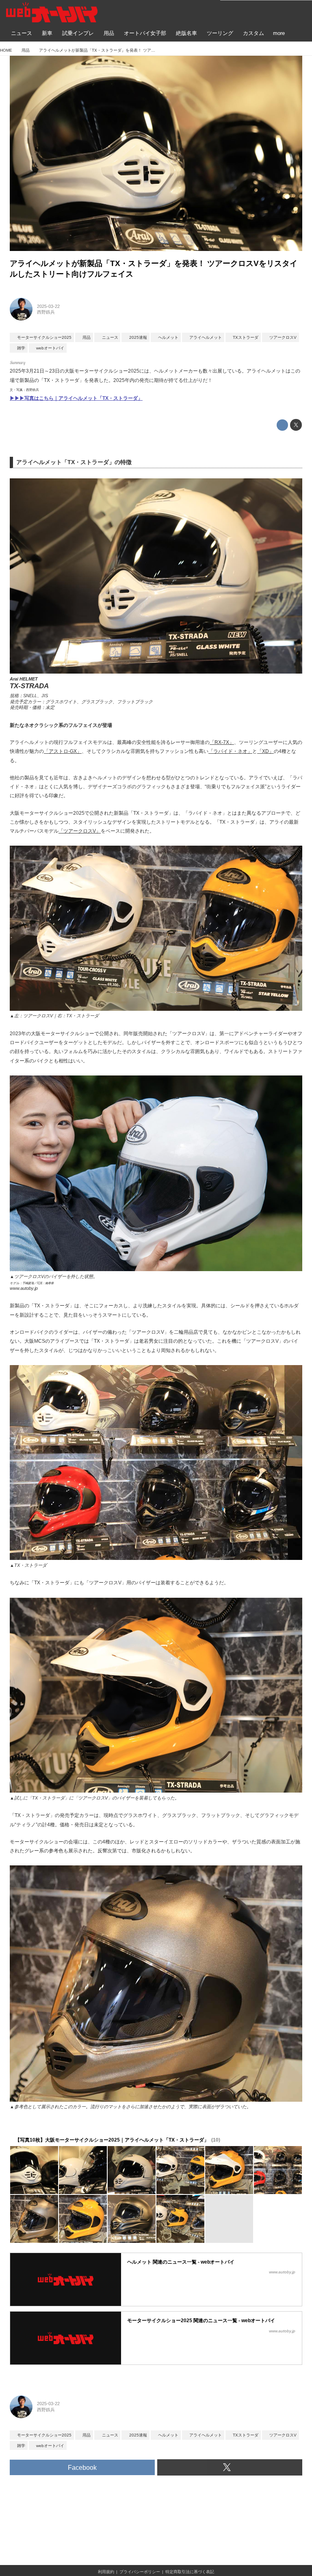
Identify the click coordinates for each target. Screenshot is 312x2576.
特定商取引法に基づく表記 (190, 2572)
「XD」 (265, 751)
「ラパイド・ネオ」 (230, 751)
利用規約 (106, 2572)
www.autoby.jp (24, 1288)
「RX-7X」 (222, 742)
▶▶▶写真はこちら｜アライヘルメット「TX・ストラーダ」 (76, 398)
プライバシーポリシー (140, 2572)
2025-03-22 (48, 306)
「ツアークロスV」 (80, 831)
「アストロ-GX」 (63, 751)
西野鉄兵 (46, 312)
